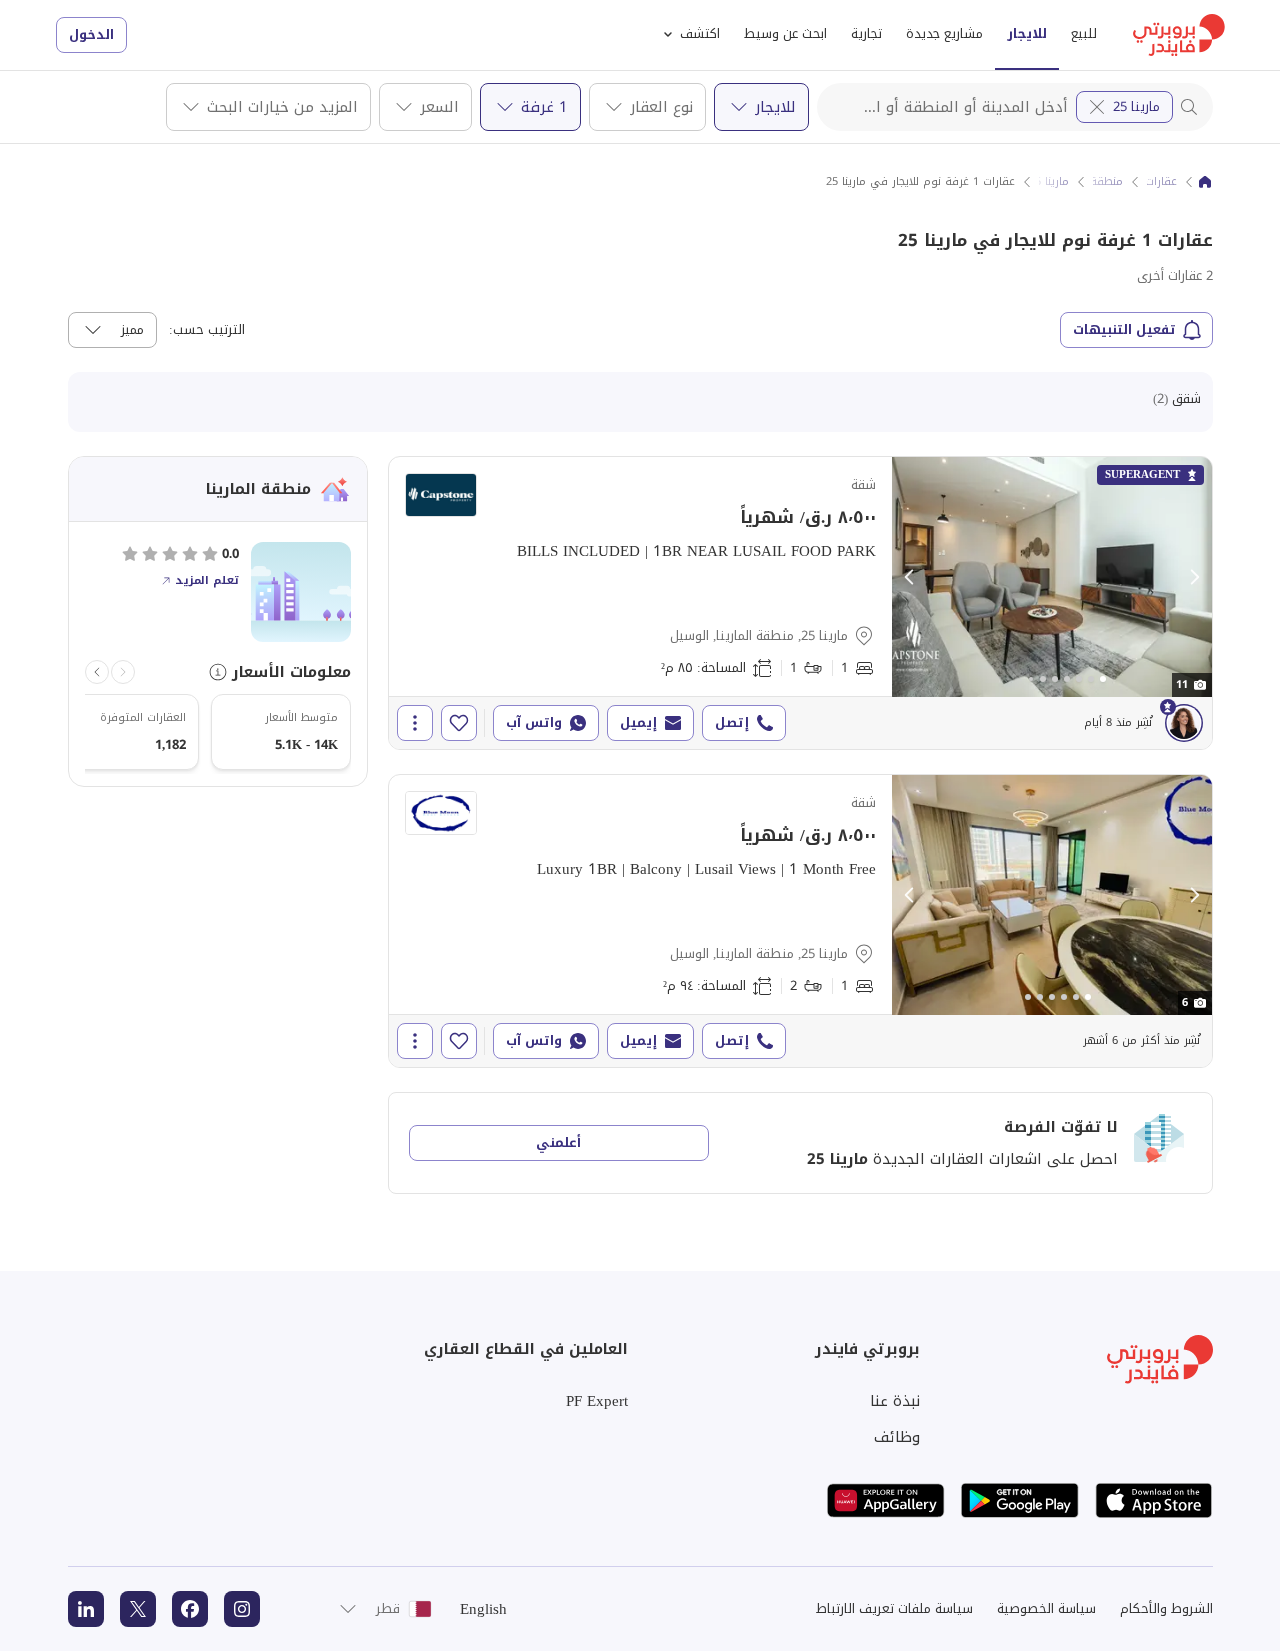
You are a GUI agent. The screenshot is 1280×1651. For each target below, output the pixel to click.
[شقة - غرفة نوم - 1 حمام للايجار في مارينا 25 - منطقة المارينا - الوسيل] (800, 603)
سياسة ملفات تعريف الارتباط (894, 1608)
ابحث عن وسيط (785, 33)
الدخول (91, 34)
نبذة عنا (895, 1401)
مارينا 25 (1136, 106)
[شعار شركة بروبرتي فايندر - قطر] (1179, 35)
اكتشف (700, 33)
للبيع (1084, 33)
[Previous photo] (910, 577)
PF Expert (597, 1401)
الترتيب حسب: (207, 330)
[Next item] (97, 672)
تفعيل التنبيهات (1124, 329)
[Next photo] (1194, 577)
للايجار (1027, 33)
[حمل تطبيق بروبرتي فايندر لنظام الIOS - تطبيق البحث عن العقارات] (1154, 1500)
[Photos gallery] (1052, 577)
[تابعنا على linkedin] (86, 1609)
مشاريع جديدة (944, 33)
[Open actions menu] (415, 723)
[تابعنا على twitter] (138, 1609)
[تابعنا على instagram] (242, 1609)
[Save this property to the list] (459, 723)
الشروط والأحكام (1166, 1608)
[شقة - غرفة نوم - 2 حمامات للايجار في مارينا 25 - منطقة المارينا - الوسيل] (800, 921)
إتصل (732, 722)
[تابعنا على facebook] (190, 1609)
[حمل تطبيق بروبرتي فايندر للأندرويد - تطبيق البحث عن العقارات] (1020, 1500)
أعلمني (558, 1142)
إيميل (638, 722)
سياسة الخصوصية (1046, 1608)
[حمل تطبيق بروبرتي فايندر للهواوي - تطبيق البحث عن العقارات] (886, 1500)
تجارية (866, 33)
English (483, 1609)
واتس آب (534, 722)
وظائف (897, 1437)
